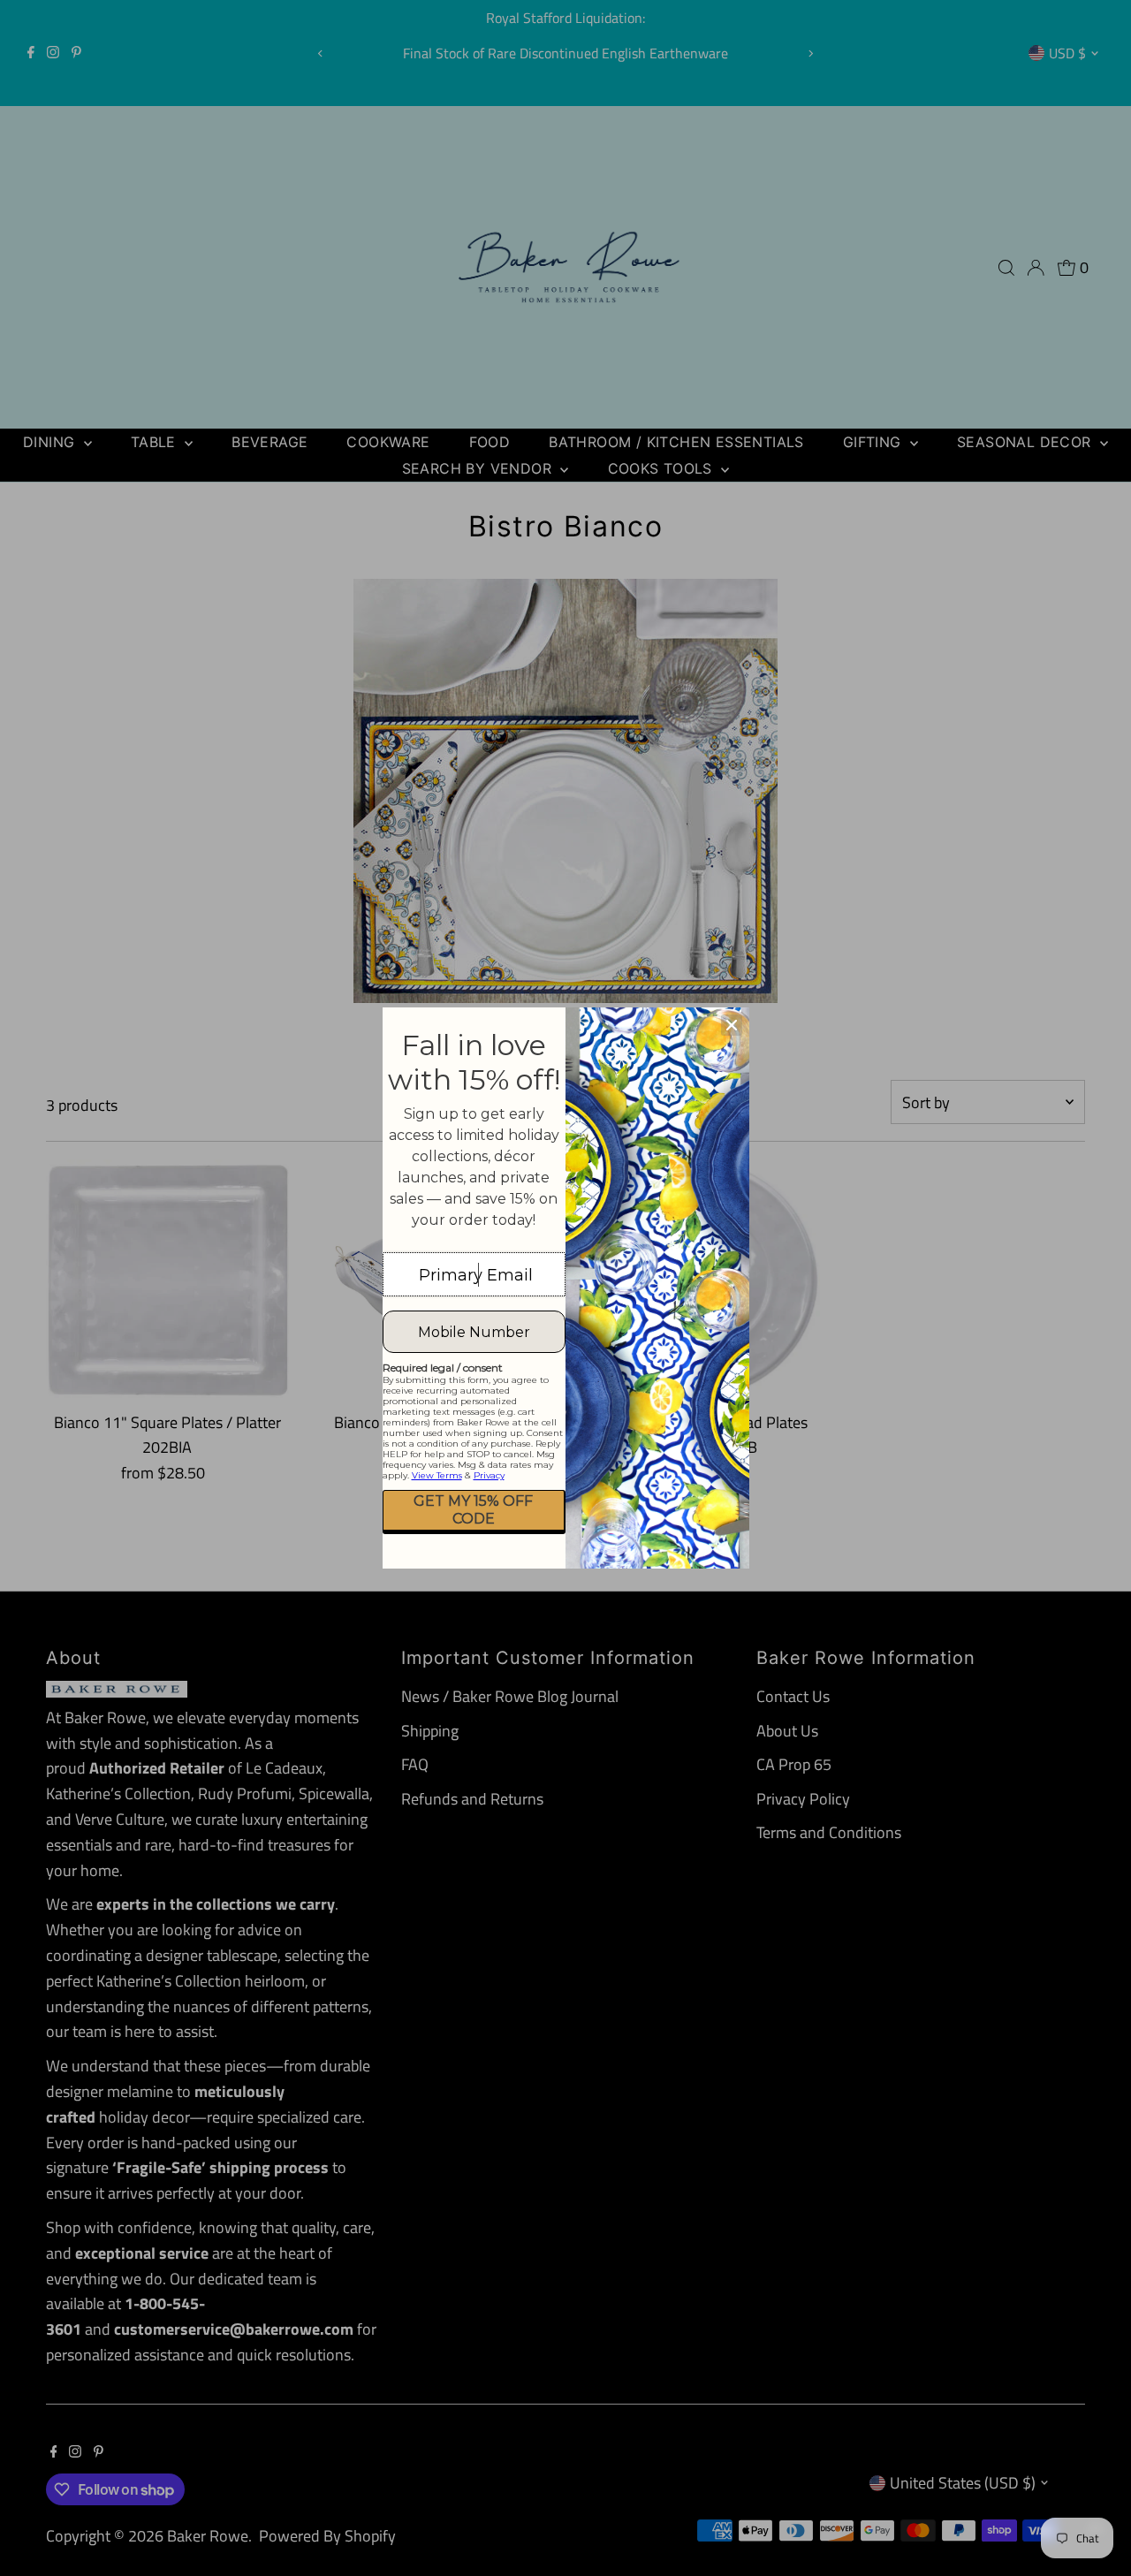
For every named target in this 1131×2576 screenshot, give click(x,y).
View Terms (437, 1475)
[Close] (732, 1025)
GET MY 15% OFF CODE (473, 1509)
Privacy (489, 1475)
